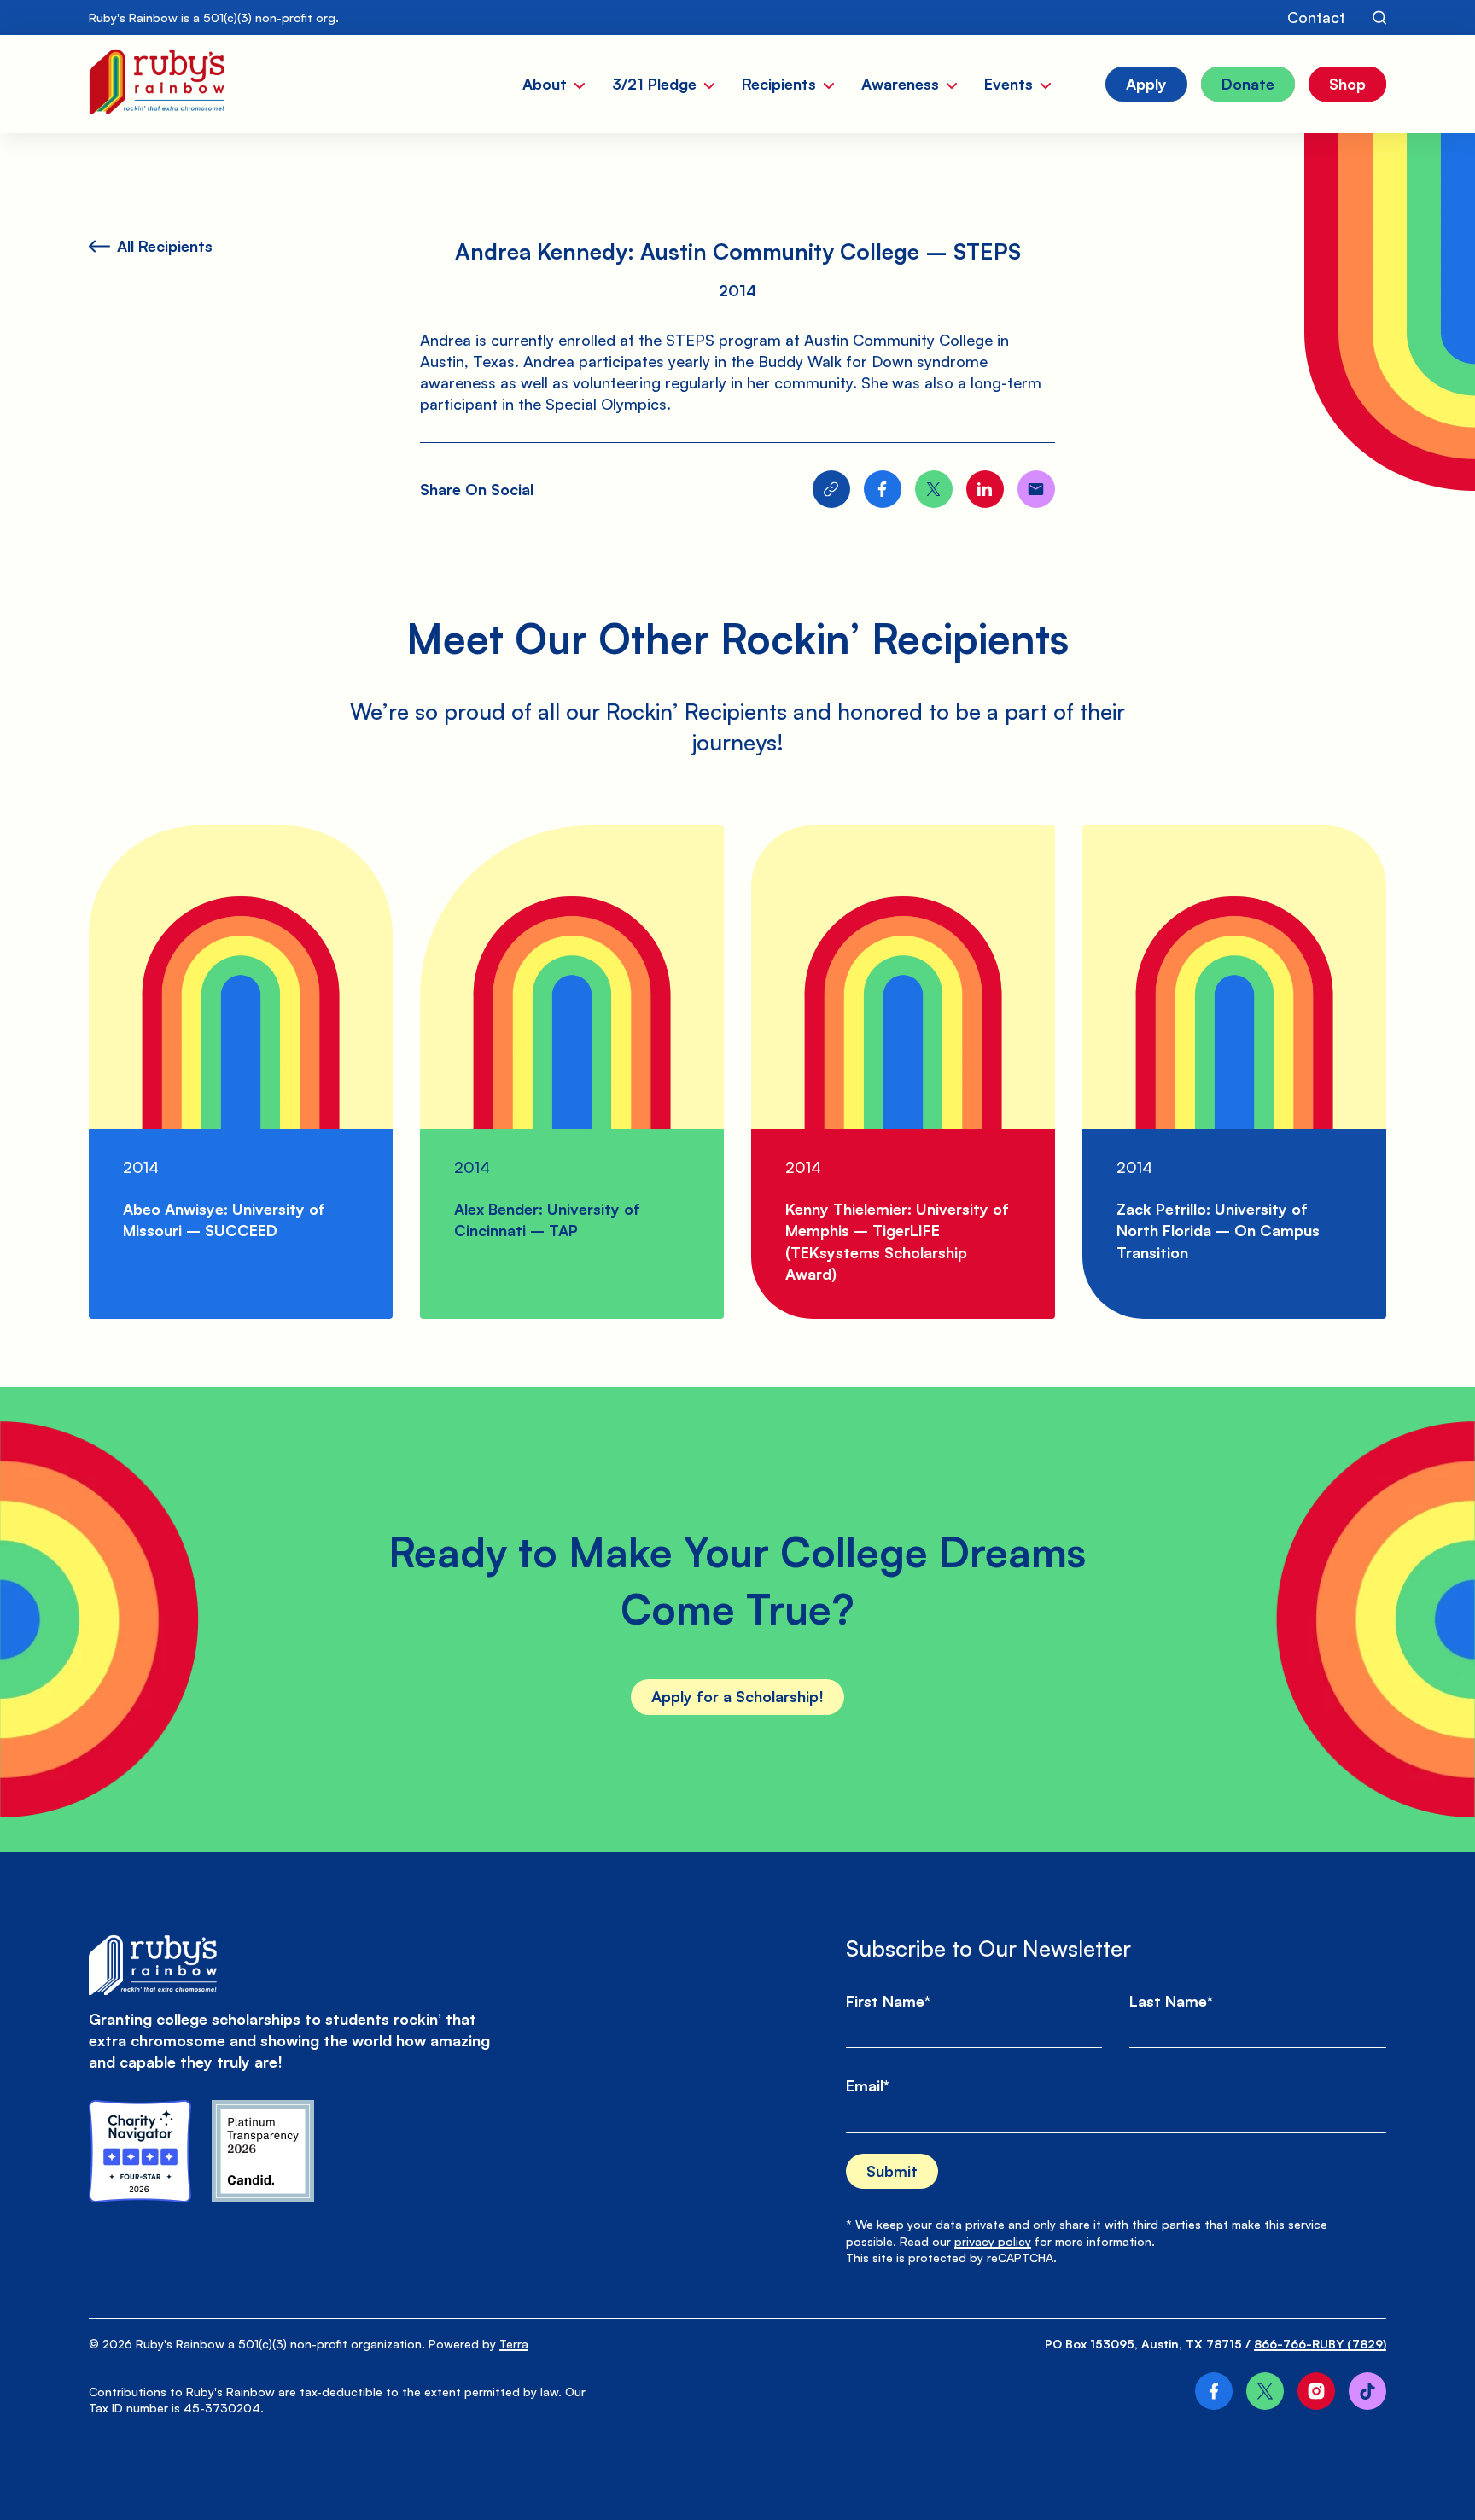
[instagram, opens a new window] (1316, 2391)
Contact (1316, 17)
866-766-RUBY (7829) (1320, 2344)
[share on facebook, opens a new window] (883, 489)
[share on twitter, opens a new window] (934, 489)
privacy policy (993, 2241)
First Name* (888, 2001)
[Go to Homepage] (157, 84)
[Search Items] (1379, 18)
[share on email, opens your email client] (1036, 489)
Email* (868, 2085)
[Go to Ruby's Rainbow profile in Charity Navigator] (140, 2151)
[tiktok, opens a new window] (1367, 2391)
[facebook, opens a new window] (1214, 2391)
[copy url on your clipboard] (831, 489)
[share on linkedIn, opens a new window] (985, 489)
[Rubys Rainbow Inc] (263, 2151)
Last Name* (1171, 2001)
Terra (514, 2344)
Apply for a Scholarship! (737, 1696)
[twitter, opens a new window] (1265, 2391)
